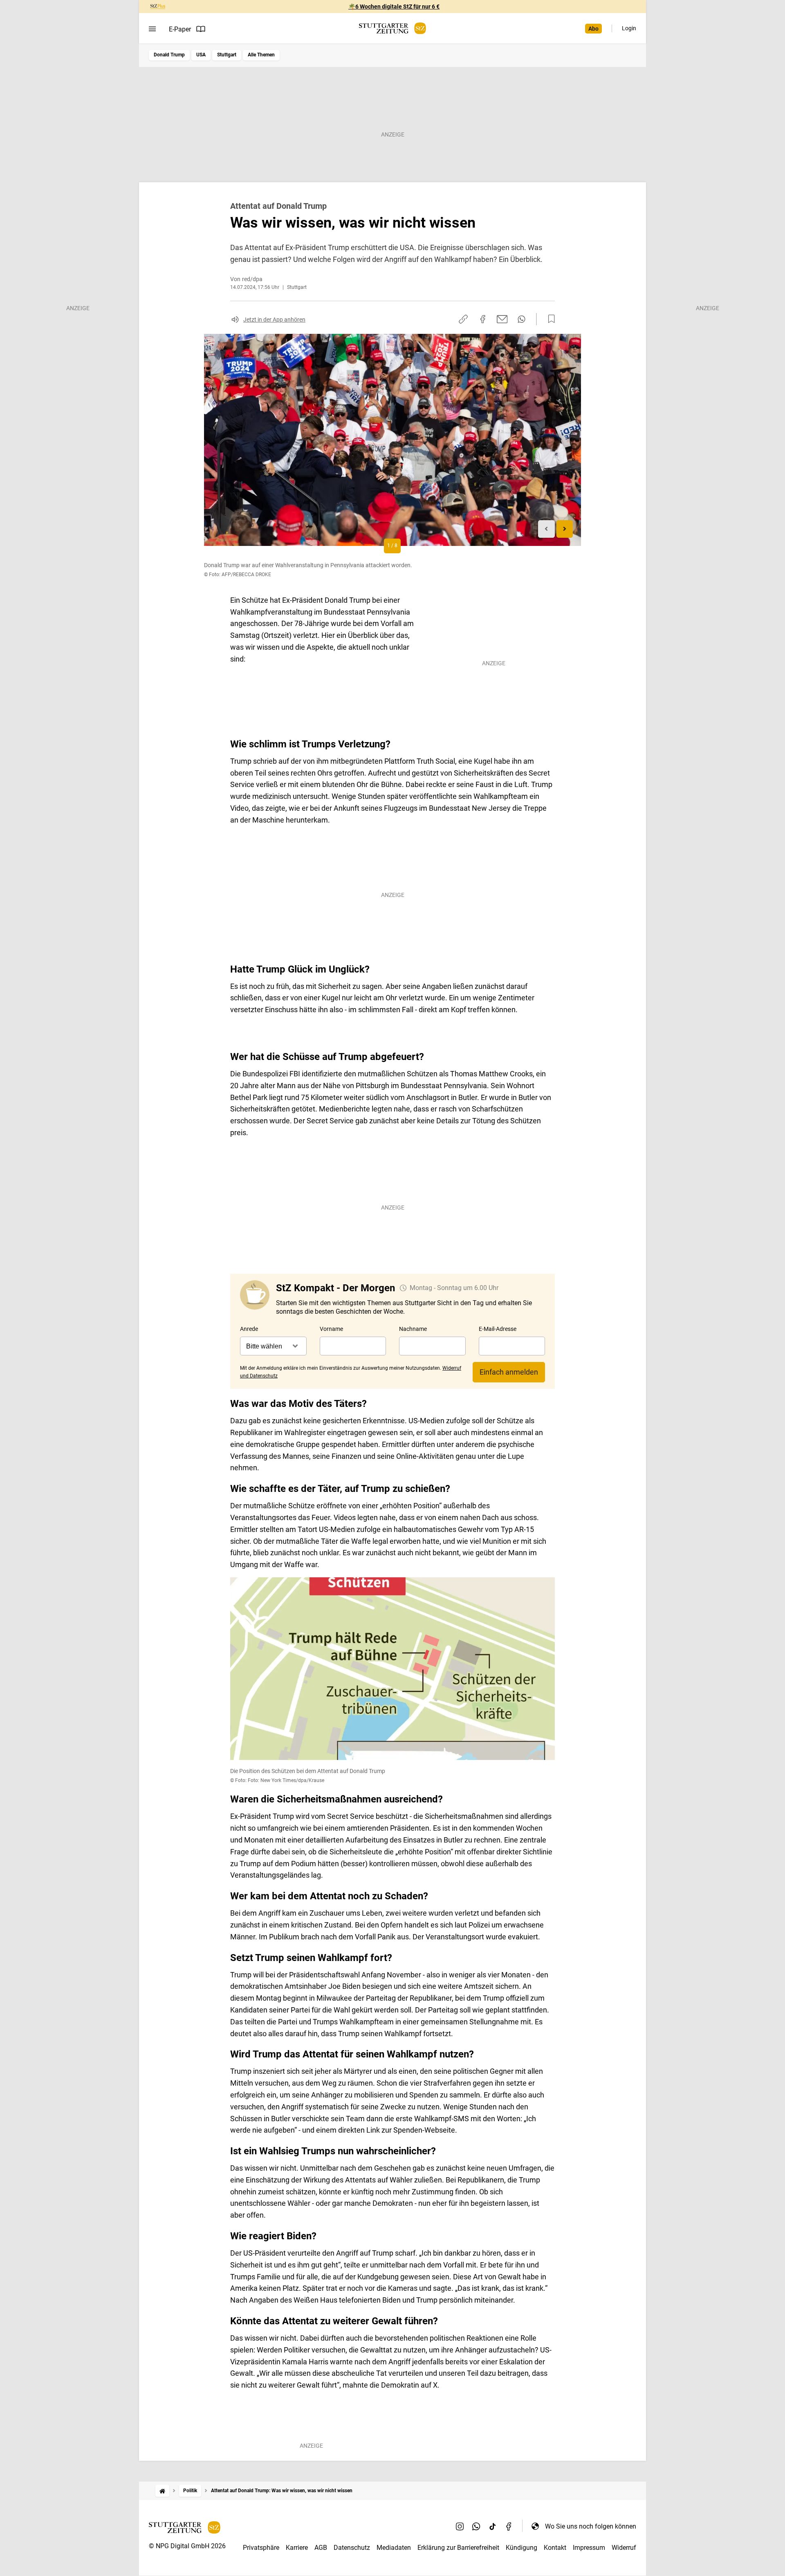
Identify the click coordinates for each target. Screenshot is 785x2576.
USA (201, 55)
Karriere (297, 2548)
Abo (593, 29)
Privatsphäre (261, 2548)
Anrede (249, 1329)
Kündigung (521, 2548)
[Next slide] (565, 529)
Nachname (413, 1329)
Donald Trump (169, 55)
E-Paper (180, 29)
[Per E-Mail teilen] (502, 319)
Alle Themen (261, 55)
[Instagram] (460, 2526)
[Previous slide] (546, 529)
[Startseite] (162, 2491)
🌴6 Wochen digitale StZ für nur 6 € (394, 7)
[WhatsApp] (476, 2526)
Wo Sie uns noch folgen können (591, 2526)
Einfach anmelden (509, 1372)
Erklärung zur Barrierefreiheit (458, 2548)
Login (629, 28)
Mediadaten (394, 2548)
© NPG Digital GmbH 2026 (187, 2546)
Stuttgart (227, 55)
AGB (321, 2548)
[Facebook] (509, 2526)
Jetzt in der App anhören (274, 320)
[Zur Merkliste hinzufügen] (549, 319)
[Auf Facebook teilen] (483, 319)
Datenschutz (352, 2548)
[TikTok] (493, 2526)
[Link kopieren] (463, 319)
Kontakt (555, 2548)
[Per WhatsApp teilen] (521, 319)
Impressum (589, 2548)
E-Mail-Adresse (498, 1329)
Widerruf (624, 2548)
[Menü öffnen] (152, 29)
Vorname (331, 1329)
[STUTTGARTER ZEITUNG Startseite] (392, 28)
